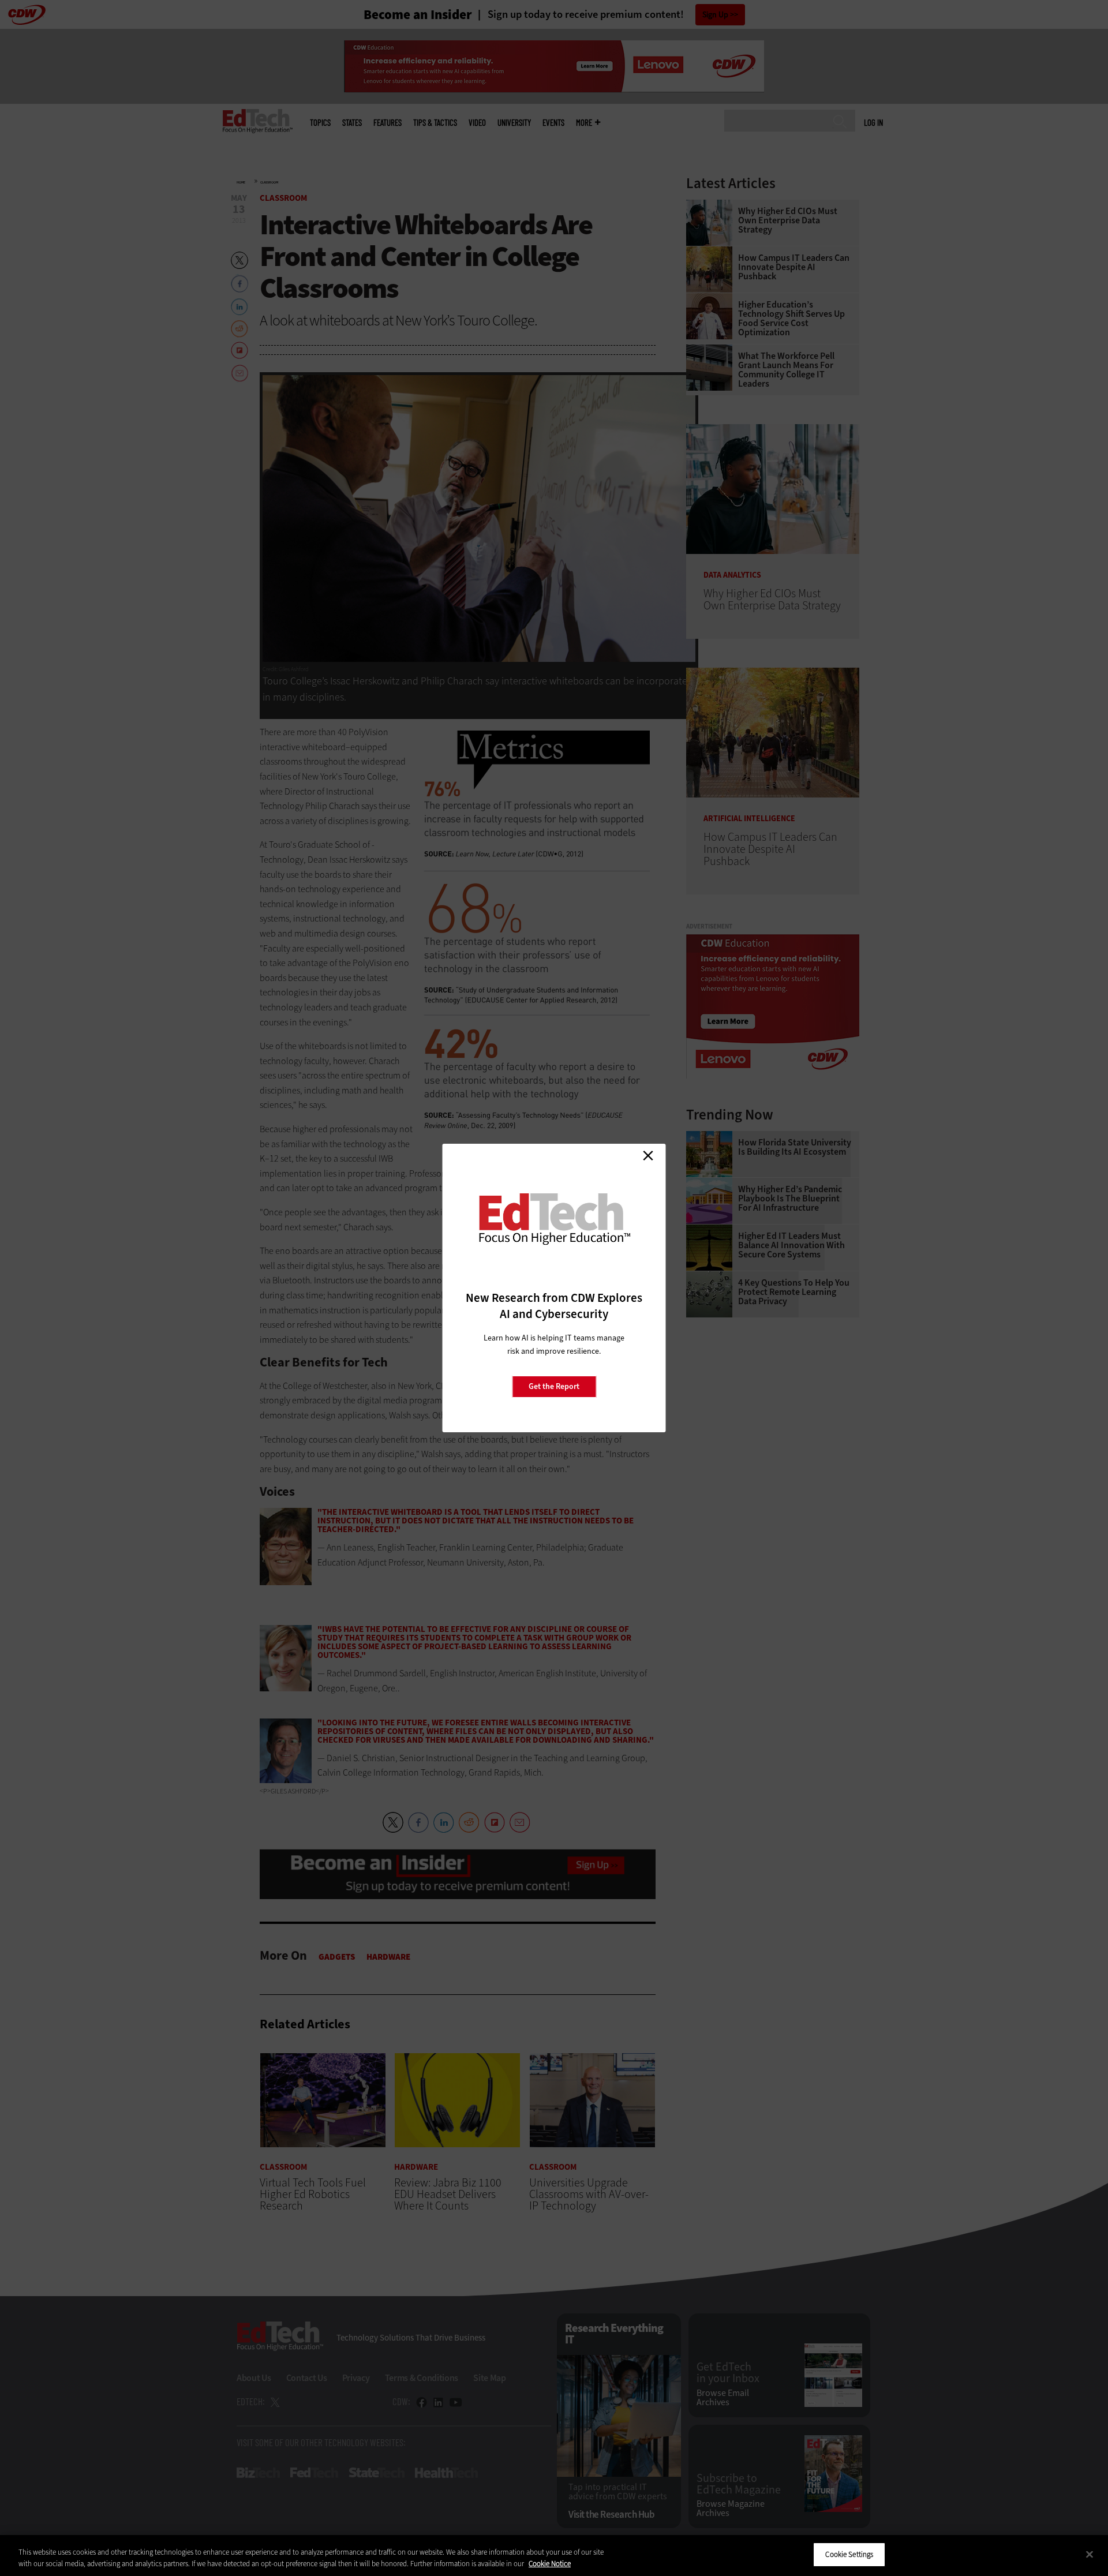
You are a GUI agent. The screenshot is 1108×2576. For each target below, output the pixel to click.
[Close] (1090, 2554)
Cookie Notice (550, 2564)
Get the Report (554, 1386)
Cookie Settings (849, 2554)
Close (648, 1155)
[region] (554, 2556)
